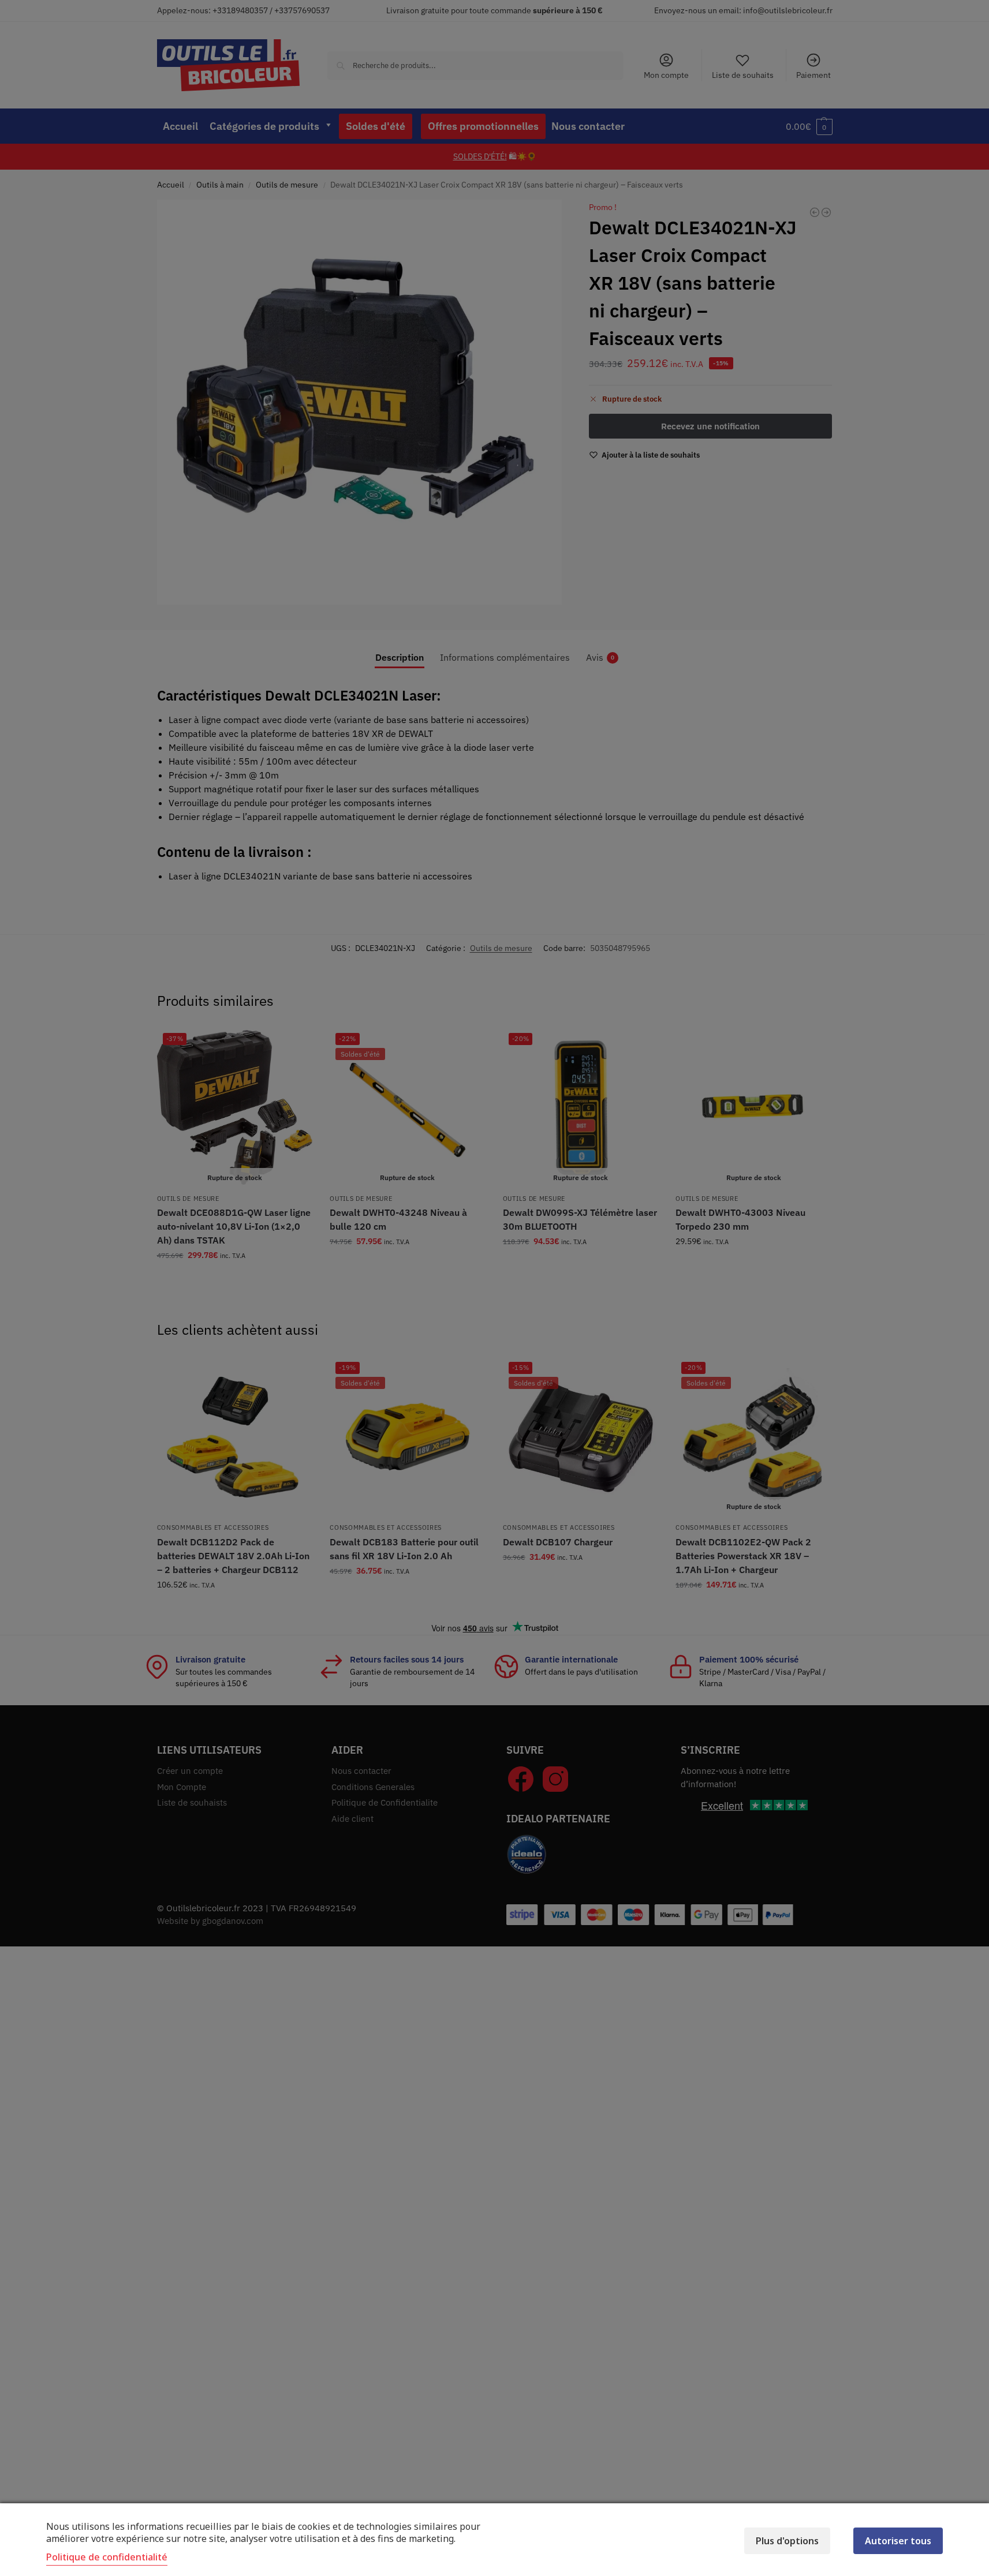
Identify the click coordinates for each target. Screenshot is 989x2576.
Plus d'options (787, 2541)
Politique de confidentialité (107, 2557)
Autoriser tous (898, 2541)
